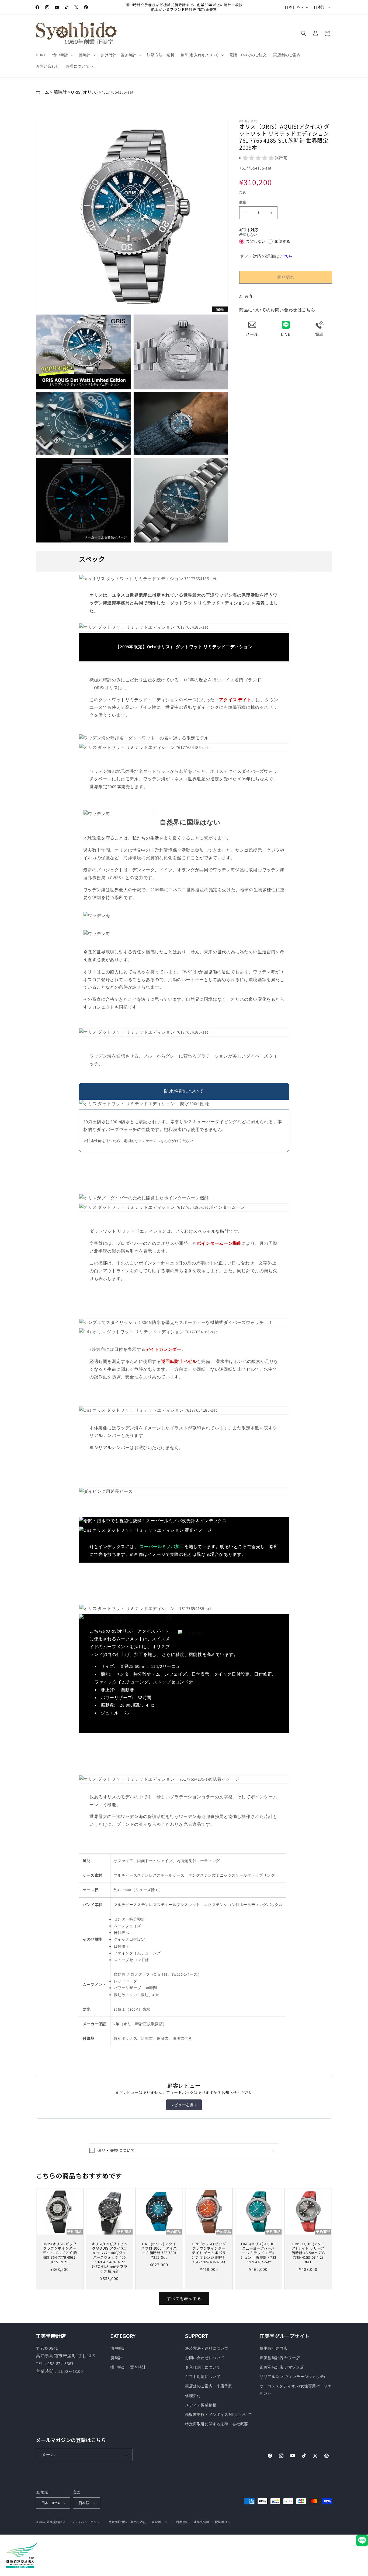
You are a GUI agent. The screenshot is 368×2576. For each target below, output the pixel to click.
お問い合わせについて (205, 2358)
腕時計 (60, 92)
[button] (62, 55)
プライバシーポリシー (87, 2522)
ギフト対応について (203, 2377)
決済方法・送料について (207, 2348)
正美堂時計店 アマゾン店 (282, 2367)
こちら (286, 256)
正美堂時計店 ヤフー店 (280, 2358)
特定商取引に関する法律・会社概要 (217, 2424)
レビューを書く (184, 2105)
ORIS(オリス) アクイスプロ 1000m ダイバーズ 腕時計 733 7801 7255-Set (159, 2251)
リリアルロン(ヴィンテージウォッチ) (292, 2377)
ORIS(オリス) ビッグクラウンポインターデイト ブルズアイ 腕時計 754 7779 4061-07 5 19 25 (60, 2253)
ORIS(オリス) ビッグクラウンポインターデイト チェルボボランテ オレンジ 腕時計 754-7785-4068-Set (209, 2253)
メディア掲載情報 (201, 2405)
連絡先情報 (202, 2522)
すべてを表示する (184, 2298)
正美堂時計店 (56, 2522)
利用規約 (182, 2522)
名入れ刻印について (203, 2367)
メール (252, 334)
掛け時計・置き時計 (128, 2367)
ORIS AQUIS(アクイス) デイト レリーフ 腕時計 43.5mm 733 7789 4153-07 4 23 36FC (308, 2253)
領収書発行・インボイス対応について (218, 2415)
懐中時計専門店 (273, 2348)
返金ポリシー (161, 2522)
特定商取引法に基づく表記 (127, 2522)
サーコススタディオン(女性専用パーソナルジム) (296, 2389)
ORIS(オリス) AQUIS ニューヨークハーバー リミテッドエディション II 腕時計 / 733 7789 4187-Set (259, 2253)
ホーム (43, 92)
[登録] (127, 2455)
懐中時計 (118, 2348)
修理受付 (193, 2396)
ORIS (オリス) (85, 92)
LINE (286, 334)
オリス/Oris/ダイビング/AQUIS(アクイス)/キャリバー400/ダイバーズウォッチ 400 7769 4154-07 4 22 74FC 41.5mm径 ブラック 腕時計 (109, 2258)
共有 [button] (249, 296)
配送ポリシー (224, 2522)
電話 (319, 334)
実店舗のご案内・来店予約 (209, 2386)
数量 (243, 202)
